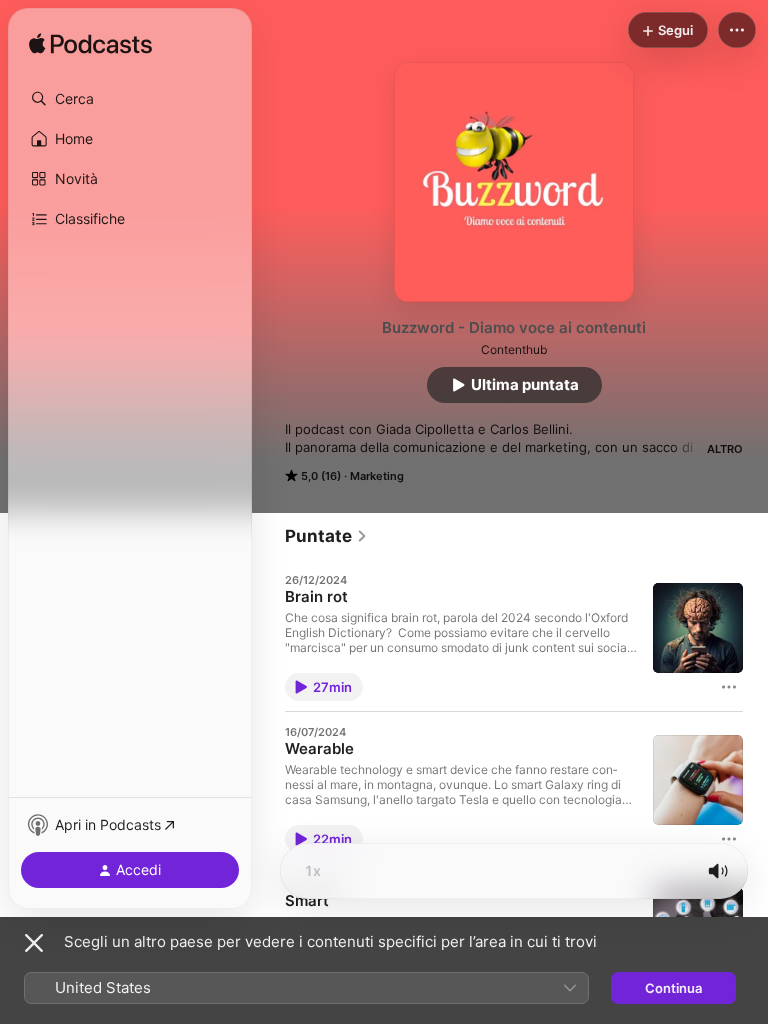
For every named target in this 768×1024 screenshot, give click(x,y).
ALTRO (725, 449)
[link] (326, 536)
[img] (90, 45)
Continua (673, 988)
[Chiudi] (34, 943)
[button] (130, 99)
